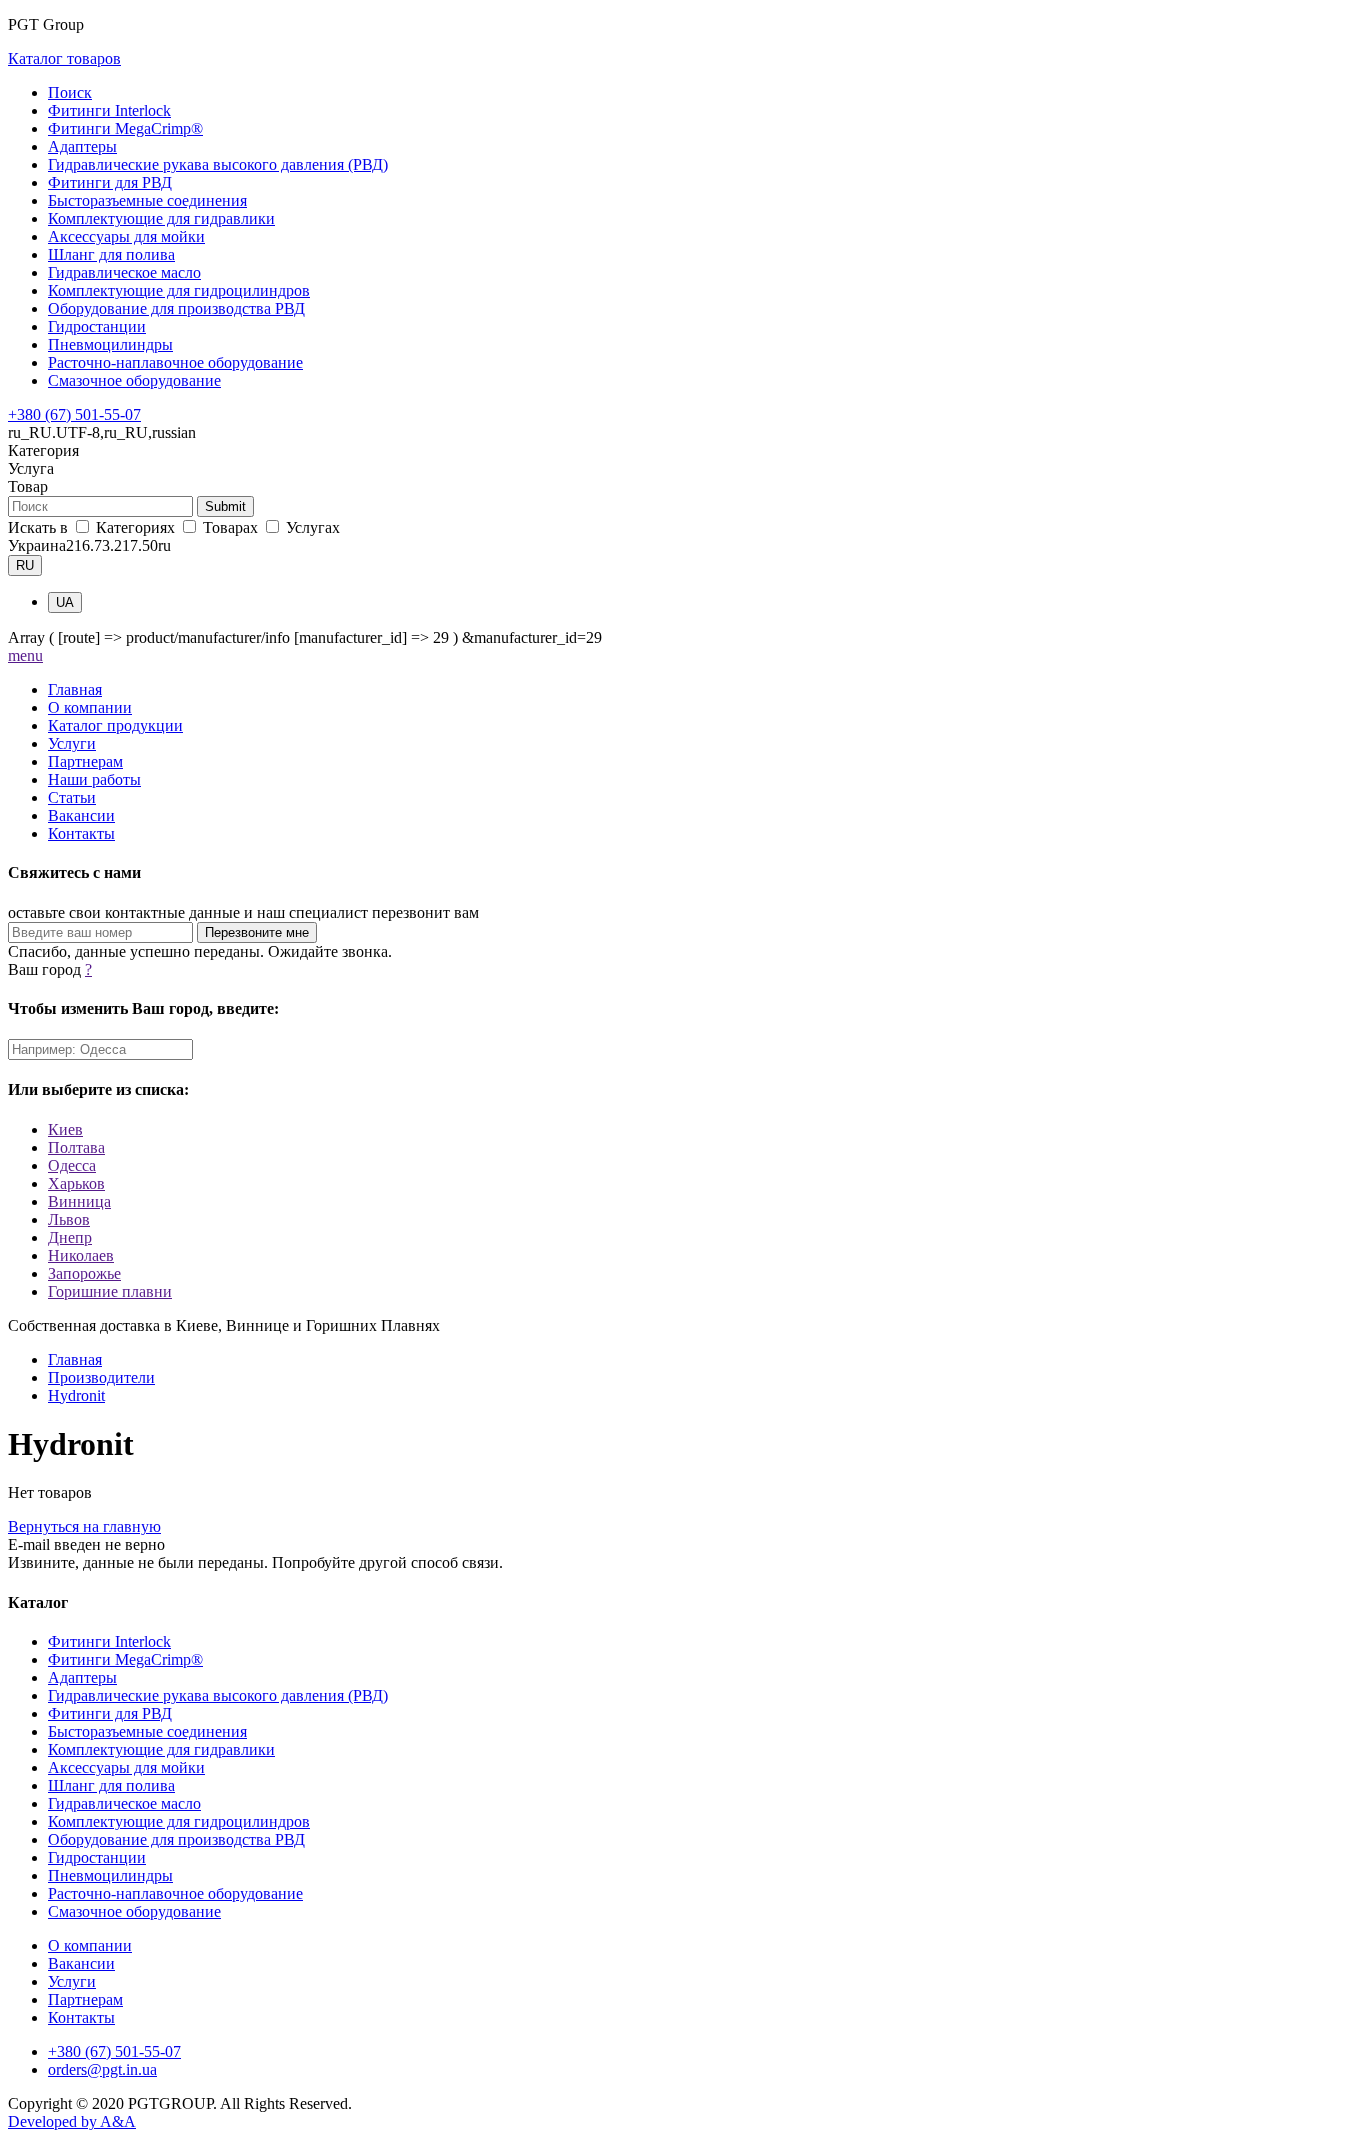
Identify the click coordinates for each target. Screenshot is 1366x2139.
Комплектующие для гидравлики (161, 218)
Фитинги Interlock (109, 110)
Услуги (72, 743)
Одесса (72, 1165)
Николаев (81, 1255)
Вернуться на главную (84, 1526)
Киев (65, 1129)
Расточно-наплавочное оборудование (175, 362)
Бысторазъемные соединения (147, 200)
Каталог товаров (64, 58)
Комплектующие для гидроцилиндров (179, 290)
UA (65, 602)
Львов (69, 1219)
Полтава (76, 1147)
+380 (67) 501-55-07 (74, 414)
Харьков (76, 1183)
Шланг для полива (111, 254)
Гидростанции (97, 326)
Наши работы (94, 779)
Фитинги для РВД (110, 182)
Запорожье (84, 1273)
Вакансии (81, 815)
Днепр (70, 1237)
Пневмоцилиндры (110, 344)
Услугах (311, 527)
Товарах (230, 527)
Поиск (70, 92)
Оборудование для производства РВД (176, 308)
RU (25, 565)
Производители (101, 1377)
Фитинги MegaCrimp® (125, 128)
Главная (75, 689)
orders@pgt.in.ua (102, 2069)
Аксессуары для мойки (126, 236)
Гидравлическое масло (124, 272)
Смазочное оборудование (134, 380)
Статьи (72, 797)
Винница (79, 1201)
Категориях (135, 527)
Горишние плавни (110, 1291)
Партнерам (85, 761)
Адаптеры (82, 146)
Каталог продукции (115, 725)
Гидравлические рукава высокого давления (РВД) (218, 164)
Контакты (81, 833)
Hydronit (76, 1395)
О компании (90, 707)
